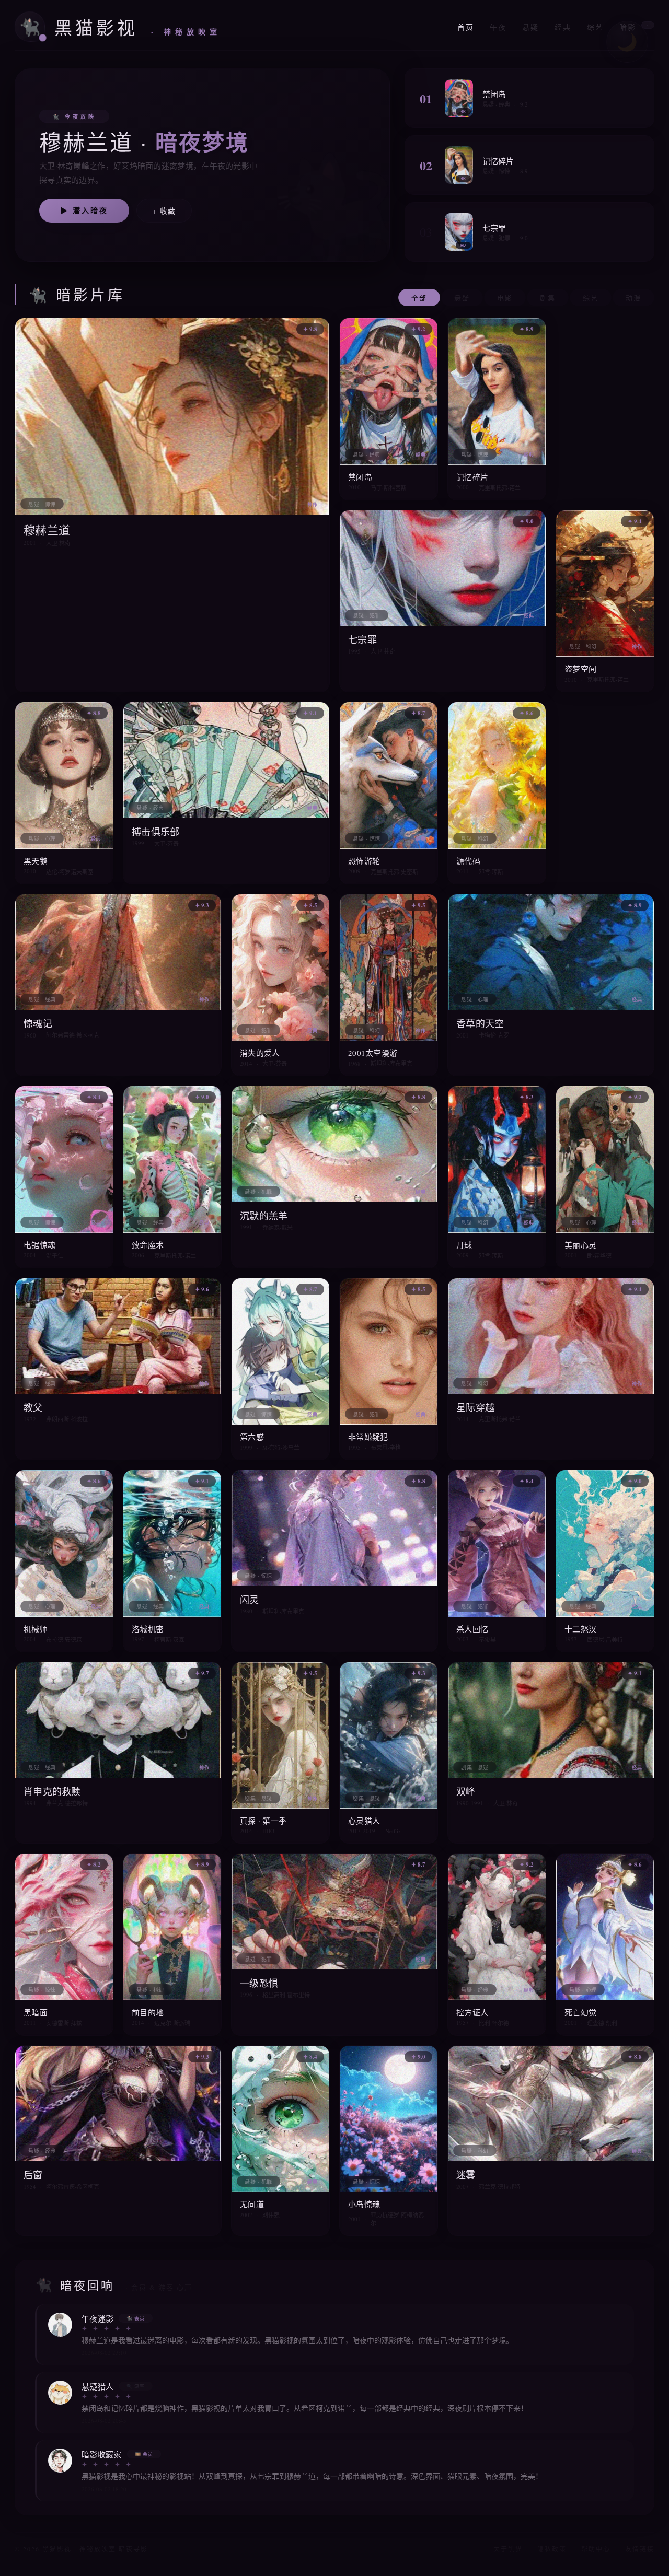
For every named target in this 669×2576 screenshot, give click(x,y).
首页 (466, 27)
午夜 (498, 27)
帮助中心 (596, 2549)
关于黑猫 (508, 2549)
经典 (563, 27)
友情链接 (640, 2549)
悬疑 (530, 27)
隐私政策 (552, 2549)
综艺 (595, 27)
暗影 (634, 27)
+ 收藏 (164, 211)
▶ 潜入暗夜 (84, 210)
